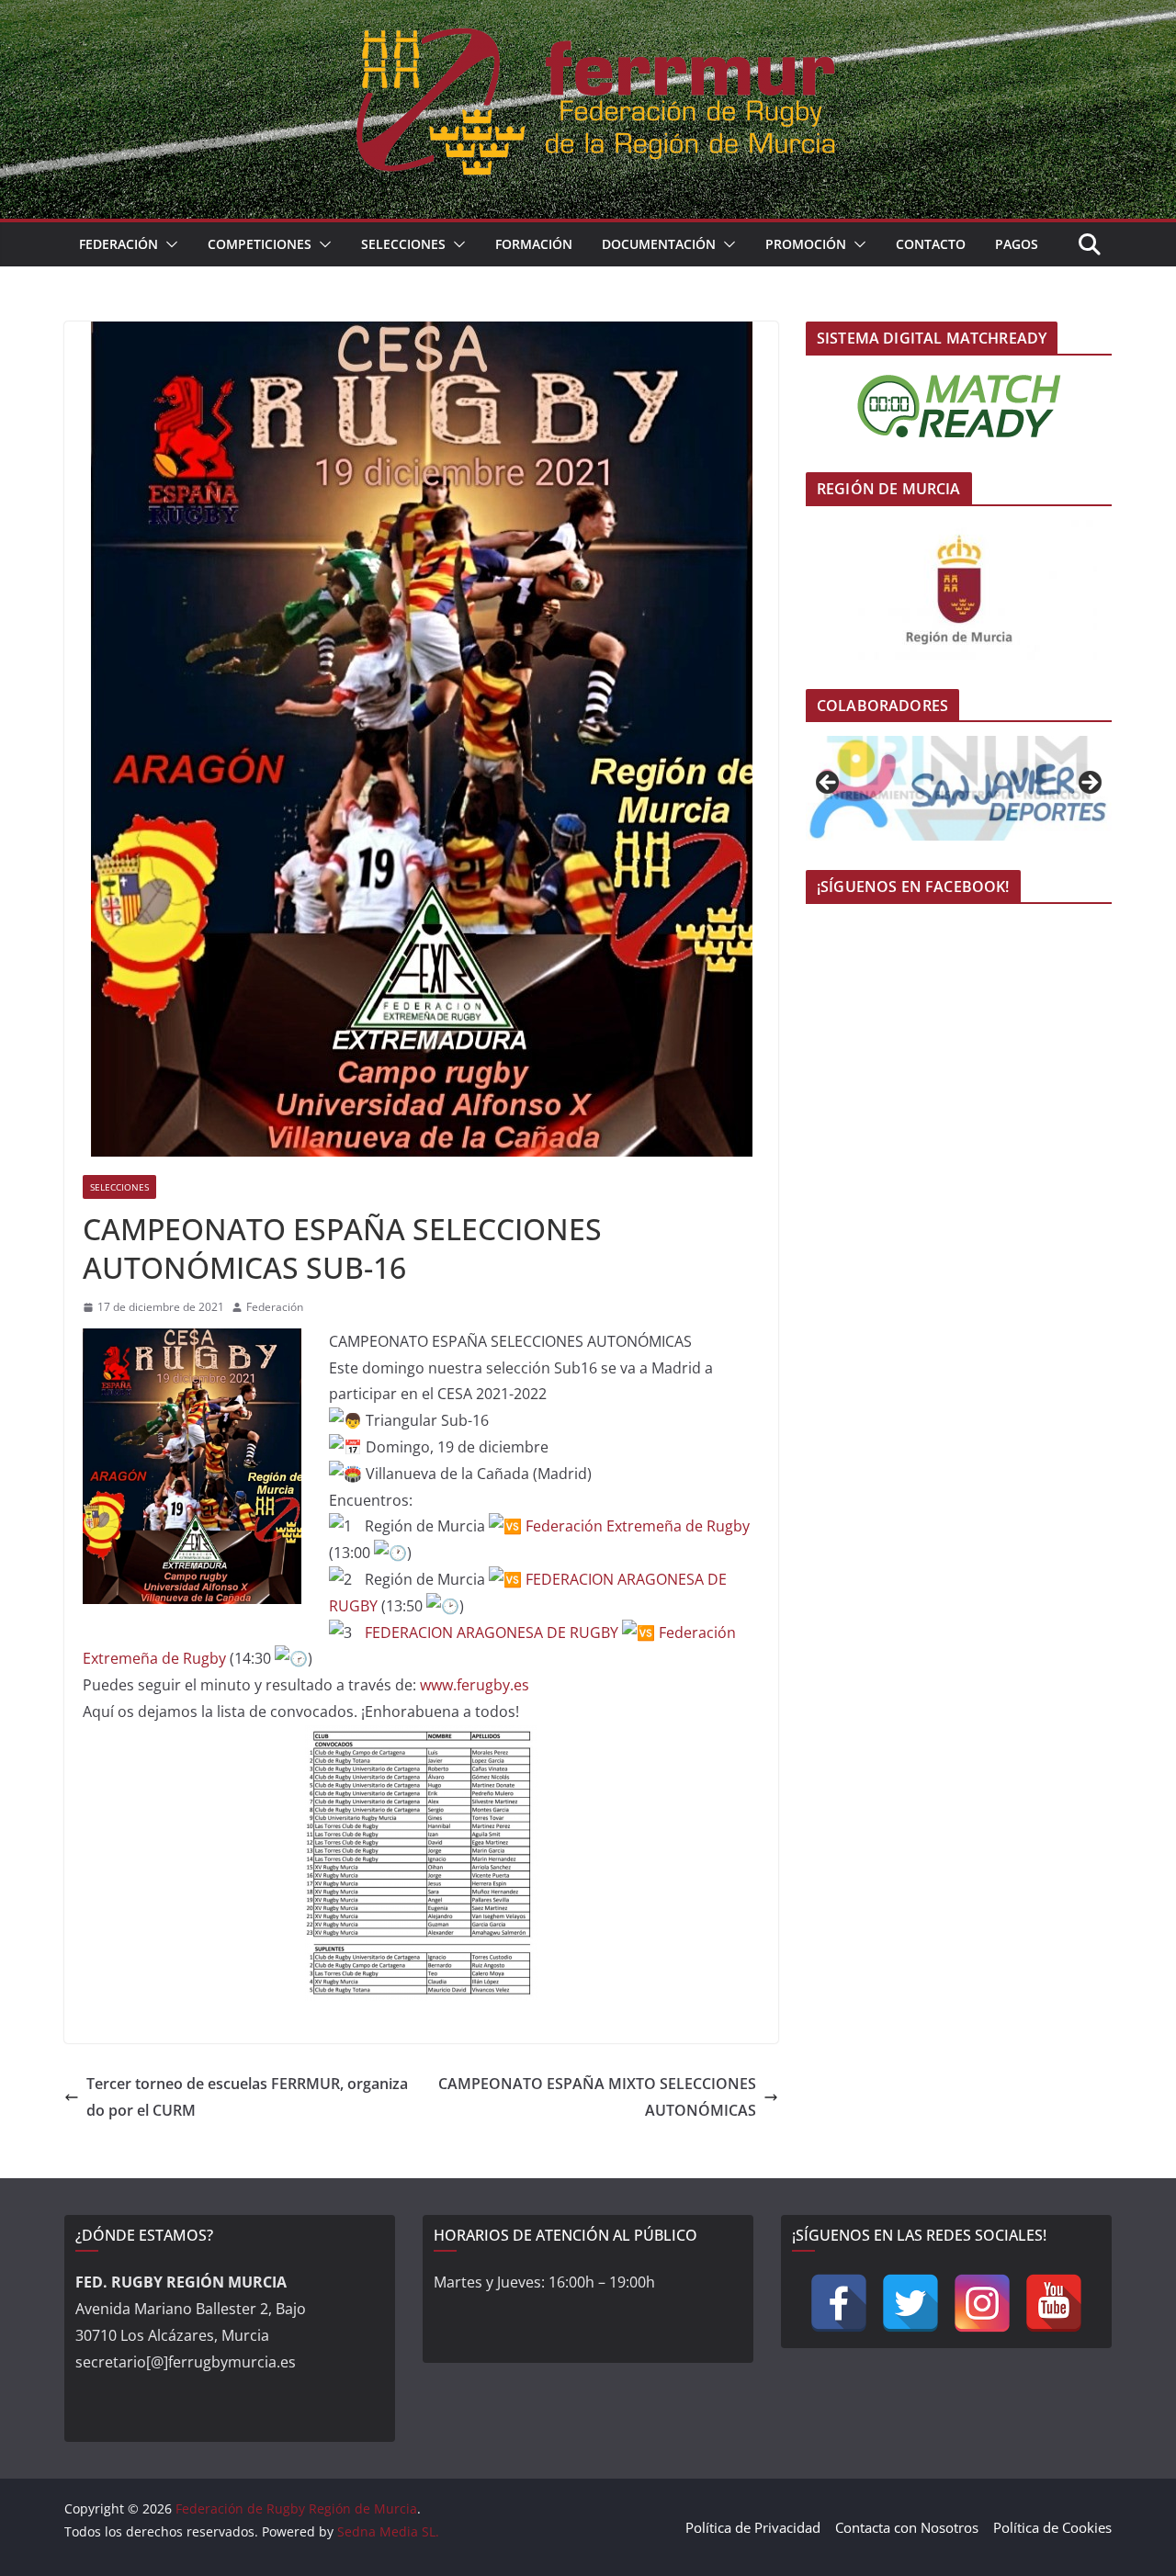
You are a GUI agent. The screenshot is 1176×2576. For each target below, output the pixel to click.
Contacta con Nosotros (907, 2527)
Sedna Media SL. (388, 2531)
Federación (119, 244)
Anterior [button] (829, 784)
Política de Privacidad (753, 2527)
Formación (534, 244)
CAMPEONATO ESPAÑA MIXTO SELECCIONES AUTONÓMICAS (597, 2097)
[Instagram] (982, 2303)
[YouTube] (1054, 2303)
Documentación (659, 244)
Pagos (1017, 244)
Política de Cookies (1052, 2527)
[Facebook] (839, 2303)
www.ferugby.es (473, 1685)
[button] (168, 244)
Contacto (931, 244)
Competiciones (260, 244)
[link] (638, 1526)
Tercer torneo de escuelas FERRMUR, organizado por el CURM (247, 2097)
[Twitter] (910, 2303)
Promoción (806, 244)
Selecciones (403, 244)
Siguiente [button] (1089, 784)
